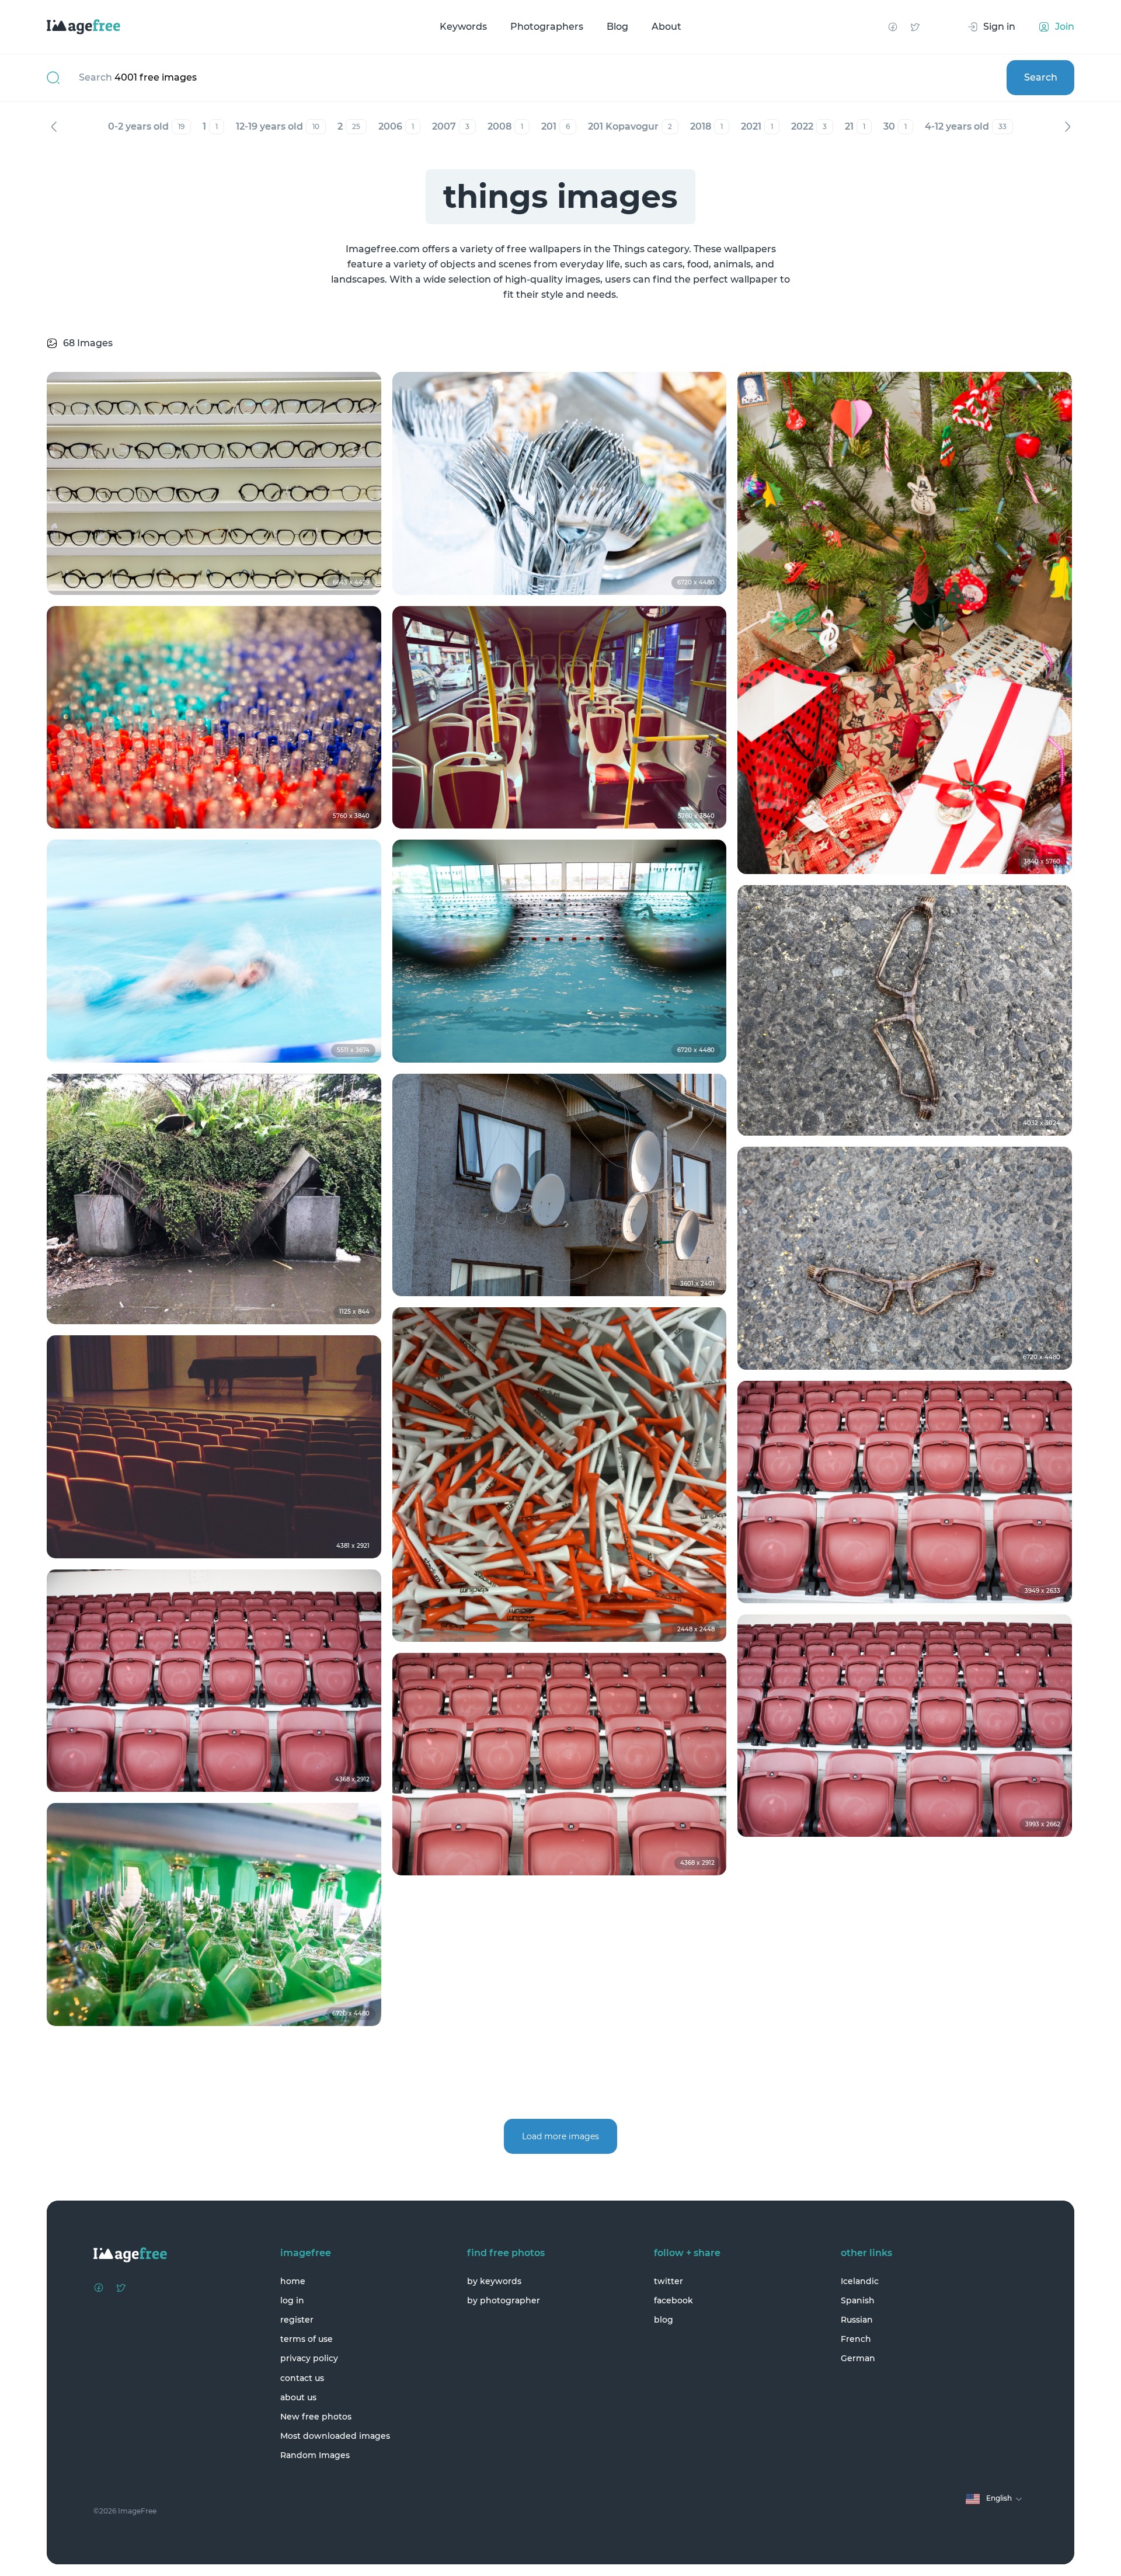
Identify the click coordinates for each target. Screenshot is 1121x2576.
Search (1041, 77)
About (666, 27)
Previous (54, 127)
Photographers (547, 27)
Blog (617, 27)
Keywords (463, 27)
